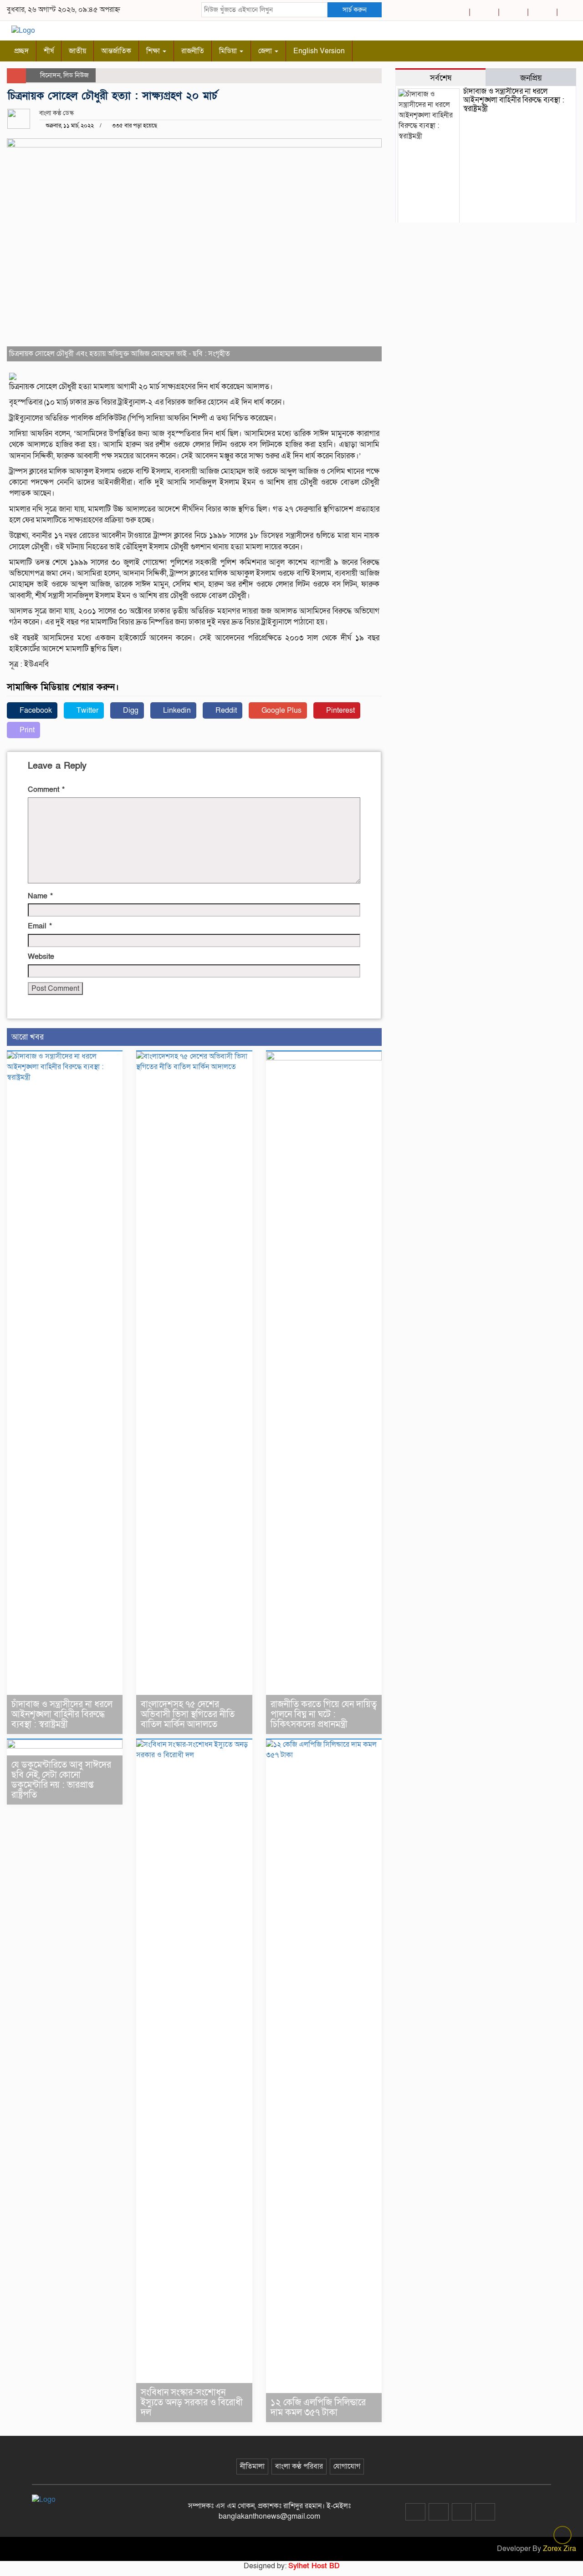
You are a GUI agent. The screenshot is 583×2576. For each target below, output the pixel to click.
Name (40, 896)
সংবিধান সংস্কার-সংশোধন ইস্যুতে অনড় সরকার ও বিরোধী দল (192, 2403)
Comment (46, 790)
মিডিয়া (229, 51)
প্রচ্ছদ (21, 51)
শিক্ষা (154, 51)
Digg (130, 710)
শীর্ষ (49, 51)
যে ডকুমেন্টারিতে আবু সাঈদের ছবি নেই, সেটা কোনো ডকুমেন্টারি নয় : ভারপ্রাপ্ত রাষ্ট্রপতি (61, 1780)
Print (26, 730)
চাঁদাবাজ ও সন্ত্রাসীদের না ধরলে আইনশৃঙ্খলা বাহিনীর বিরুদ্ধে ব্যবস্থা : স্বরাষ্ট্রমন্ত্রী (62, 1714)
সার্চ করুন (355, 10)
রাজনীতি (193, 51)
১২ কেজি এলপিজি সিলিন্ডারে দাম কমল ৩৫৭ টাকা (318, 2408)
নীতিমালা (252, 2466)
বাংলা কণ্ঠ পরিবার (299, 2466)
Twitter (87, 710)
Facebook (35, 710)
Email (40, 926)
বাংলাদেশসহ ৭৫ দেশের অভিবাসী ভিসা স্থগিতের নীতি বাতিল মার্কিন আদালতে (188, 1714)
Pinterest (340, 710)
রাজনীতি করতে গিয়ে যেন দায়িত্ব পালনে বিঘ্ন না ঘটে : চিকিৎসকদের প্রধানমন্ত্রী (324, 1714)
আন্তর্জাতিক (116, 51)
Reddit (225, 710)
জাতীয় (77, 51)
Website (41, 957)
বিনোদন (50, 75)
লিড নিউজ (76, 75)
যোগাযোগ (347, 2466)
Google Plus (281, 710)
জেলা (266, 51)
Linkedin (176, 710)
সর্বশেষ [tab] (441, 78)
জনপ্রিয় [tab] (531, 78)
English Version (319, 51)
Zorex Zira (560, 2549)
